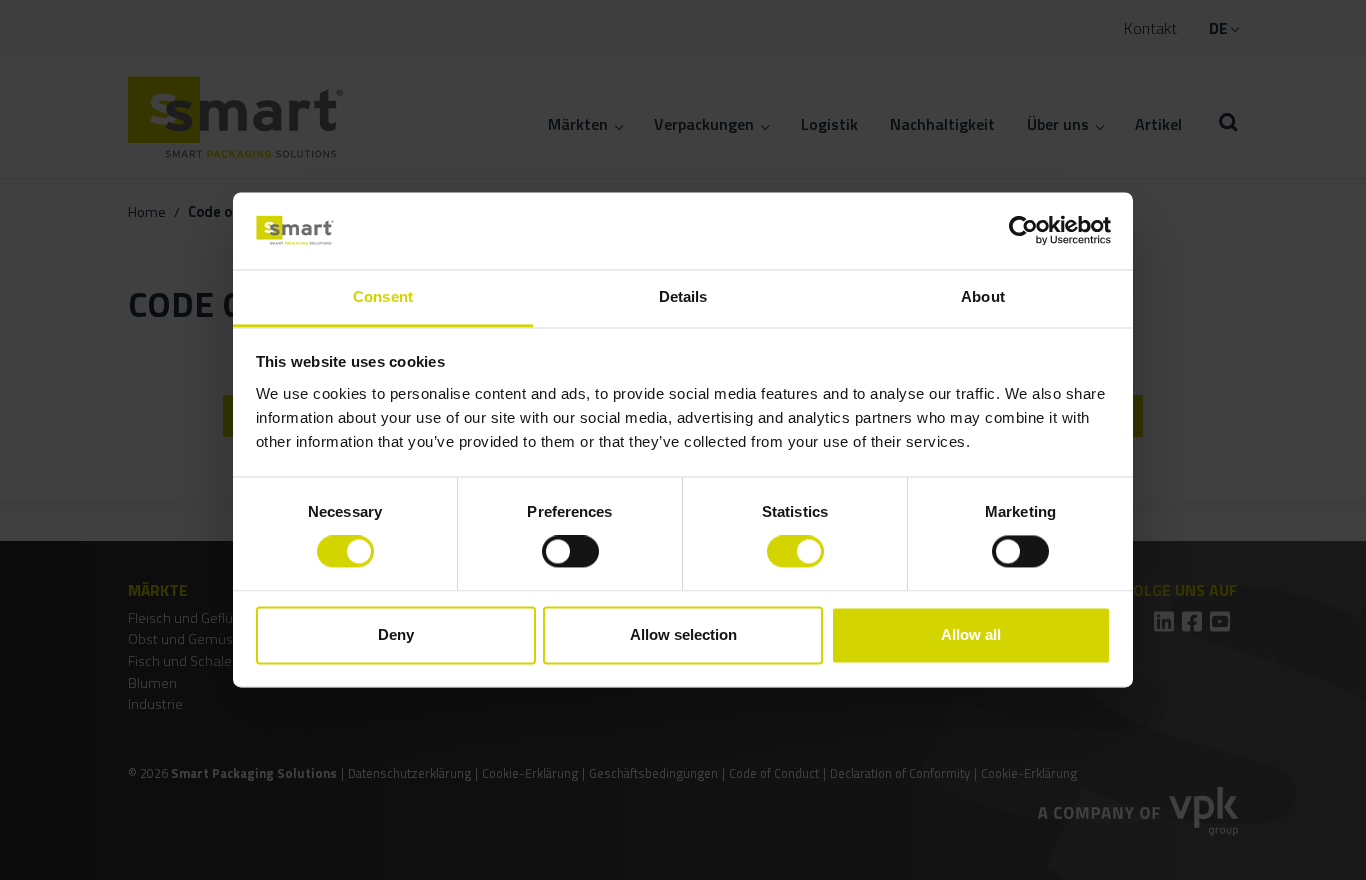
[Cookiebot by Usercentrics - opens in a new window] (1023, 231)
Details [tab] (683, 296)
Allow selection (683, 634)
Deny (396, 634)
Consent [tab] (383, 296)
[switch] (570, 552)
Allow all (971, 634)
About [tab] (983, 296)
